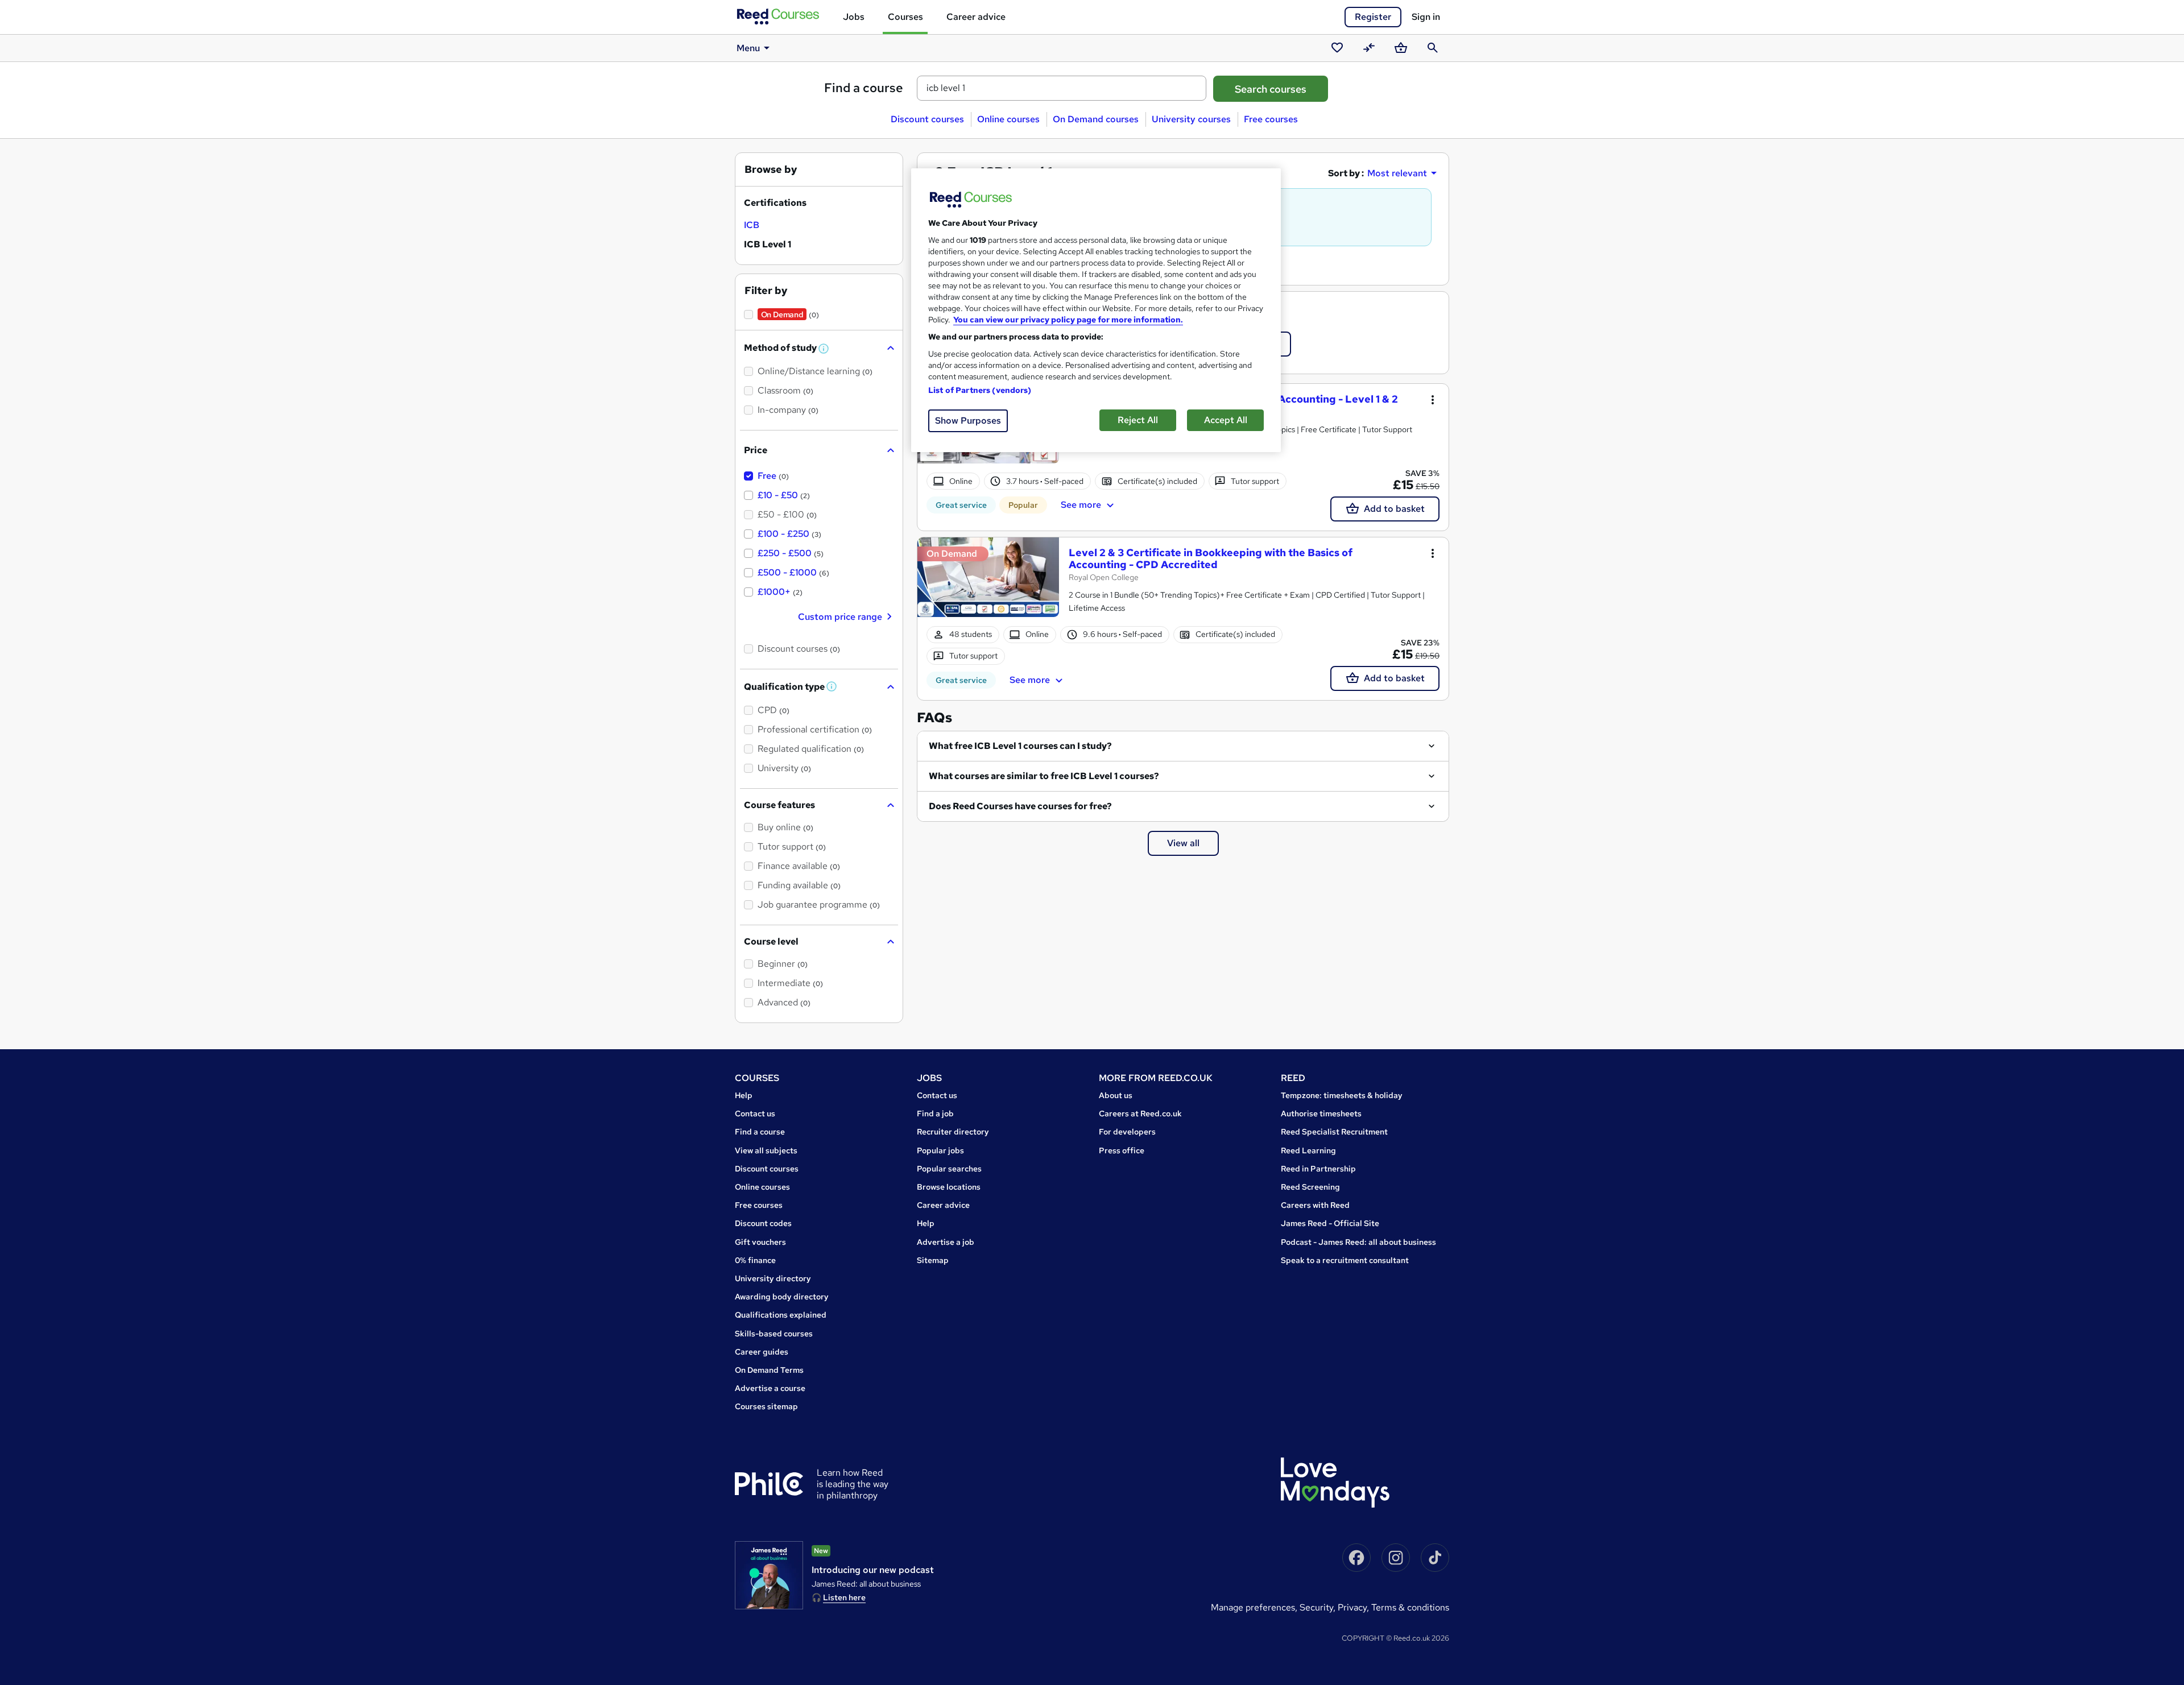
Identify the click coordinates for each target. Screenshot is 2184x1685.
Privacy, (1354, 1607)
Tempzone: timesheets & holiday (1342, 1095)
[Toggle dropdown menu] (1433, 400)
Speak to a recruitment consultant (1345, 1260)
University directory (773, 1278)
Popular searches (949, 1169)
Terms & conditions (1410, 1607)
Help (744, 1095)
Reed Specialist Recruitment (1334, 1132)
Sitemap (933, 1260)
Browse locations (949, 1187)
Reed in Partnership (1318, 1169)
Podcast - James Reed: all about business (1358, 1242)
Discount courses (927, 119)
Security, (1319, 1607)
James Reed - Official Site (1330, 1223)
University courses (1191, 119)
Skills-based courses (774, 1334)
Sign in (1426, 17)
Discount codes (763, 1223)
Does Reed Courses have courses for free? (1020, 806)
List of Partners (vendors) (980, 390)
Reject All (1138, 420)
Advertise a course (770, 1388)
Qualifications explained (781, 1315)
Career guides (762, 1352)
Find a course (864, 88)
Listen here (844, 1597)
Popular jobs (940, 1150)
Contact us (755, 1113)
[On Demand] (988, 583)
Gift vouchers (760, 1242)
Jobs (854, 17)
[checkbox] (752, 225)
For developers (1127, 1132)
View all (1183, 843)
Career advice (976, 17)
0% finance (755, 1260)
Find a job (935, 1113)
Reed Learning (1308, 1150)
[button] (824, 349)
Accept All (1226, 420)
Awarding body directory (782, 1297)
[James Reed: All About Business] (769, 1575)
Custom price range (840, 617)
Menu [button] (748, 48)
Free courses (1271, 119)
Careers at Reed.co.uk (1140, 1113)
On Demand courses (1096, 119)
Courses (905, 17)
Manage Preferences (1253, 1607)
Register (1373, 17)
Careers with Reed (1315, 1205)
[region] (1096, 310)
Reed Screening (1310, 1187)
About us (1116, 1095)
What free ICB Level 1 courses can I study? (1020, 746)
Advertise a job (946, 1242)
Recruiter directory (953, 1132)
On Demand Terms (769, 1370)
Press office (1122, 1150)
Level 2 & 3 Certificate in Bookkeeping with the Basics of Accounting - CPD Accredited (1211, 559)
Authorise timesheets (1321, 1113)
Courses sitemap (766, 1406)
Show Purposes (968, 421)
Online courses (1008, 119)
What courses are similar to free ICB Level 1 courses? (1044, 776)
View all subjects (766, 1150)
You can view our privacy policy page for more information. (1068, 320)
